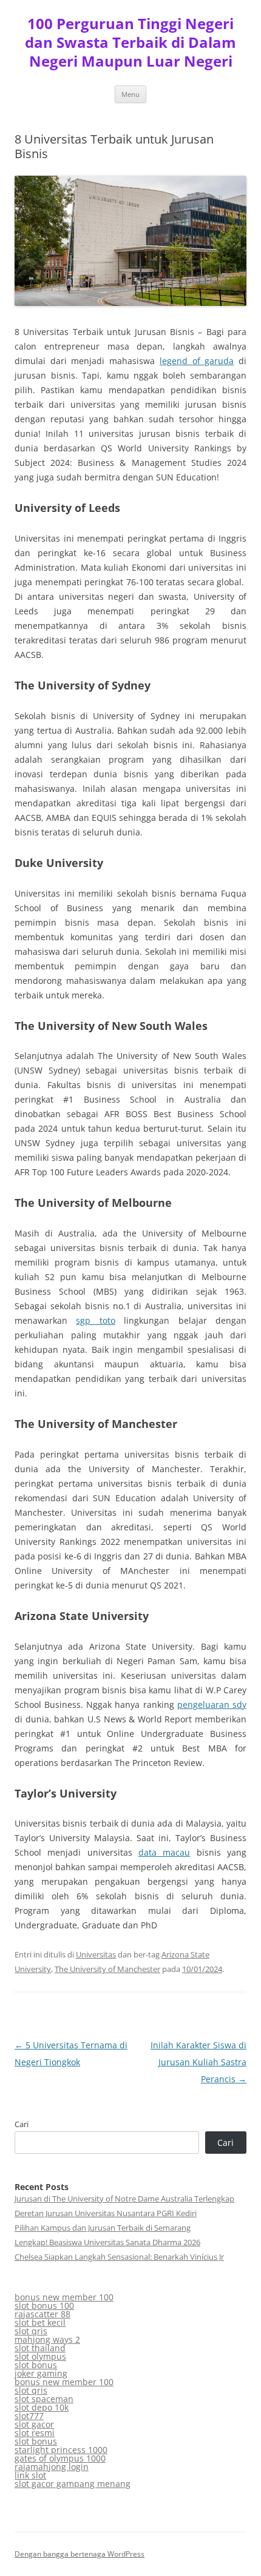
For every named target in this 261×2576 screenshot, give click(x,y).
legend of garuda (197, 361)
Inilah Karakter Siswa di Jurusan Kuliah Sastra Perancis (198, 2062)
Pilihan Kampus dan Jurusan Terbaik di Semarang (103, 2228)
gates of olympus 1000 (60, 2458)
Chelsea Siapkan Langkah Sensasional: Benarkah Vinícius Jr (119, 2257)
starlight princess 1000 (61, 2450)
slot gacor (34, 2424)
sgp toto (95, 1320)
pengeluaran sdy (212, 1705)
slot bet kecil (40, 2322)
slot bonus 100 (44, 2305)
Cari (22, 2124)
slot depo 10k (42, 2407)
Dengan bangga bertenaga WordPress (80, 2554)
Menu (130, 94)
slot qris (31, 2331)
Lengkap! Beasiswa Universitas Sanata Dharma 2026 (107, 2242)
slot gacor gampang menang (73, 2484)
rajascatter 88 (42, 2314)
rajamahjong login (52, 2467)
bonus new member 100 (64, 2297)
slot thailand (40, 2348)
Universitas (96, 1954)
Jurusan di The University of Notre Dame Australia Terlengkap (124, 2199)
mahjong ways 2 (47, 2339)
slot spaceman (44, 2399)
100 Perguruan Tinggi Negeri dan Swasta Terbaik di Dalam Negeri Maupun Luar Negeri (130, 43)
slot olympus (40, 2356)
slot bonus (36, 2365)
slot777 (29, 2416)
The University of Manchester (107, 1969)
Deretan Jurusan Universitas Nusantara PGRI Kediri (106, 2213)
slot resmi (35, 2433)
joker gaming (41, 2373)
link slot (30, 2475)
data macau (164, 1852)
